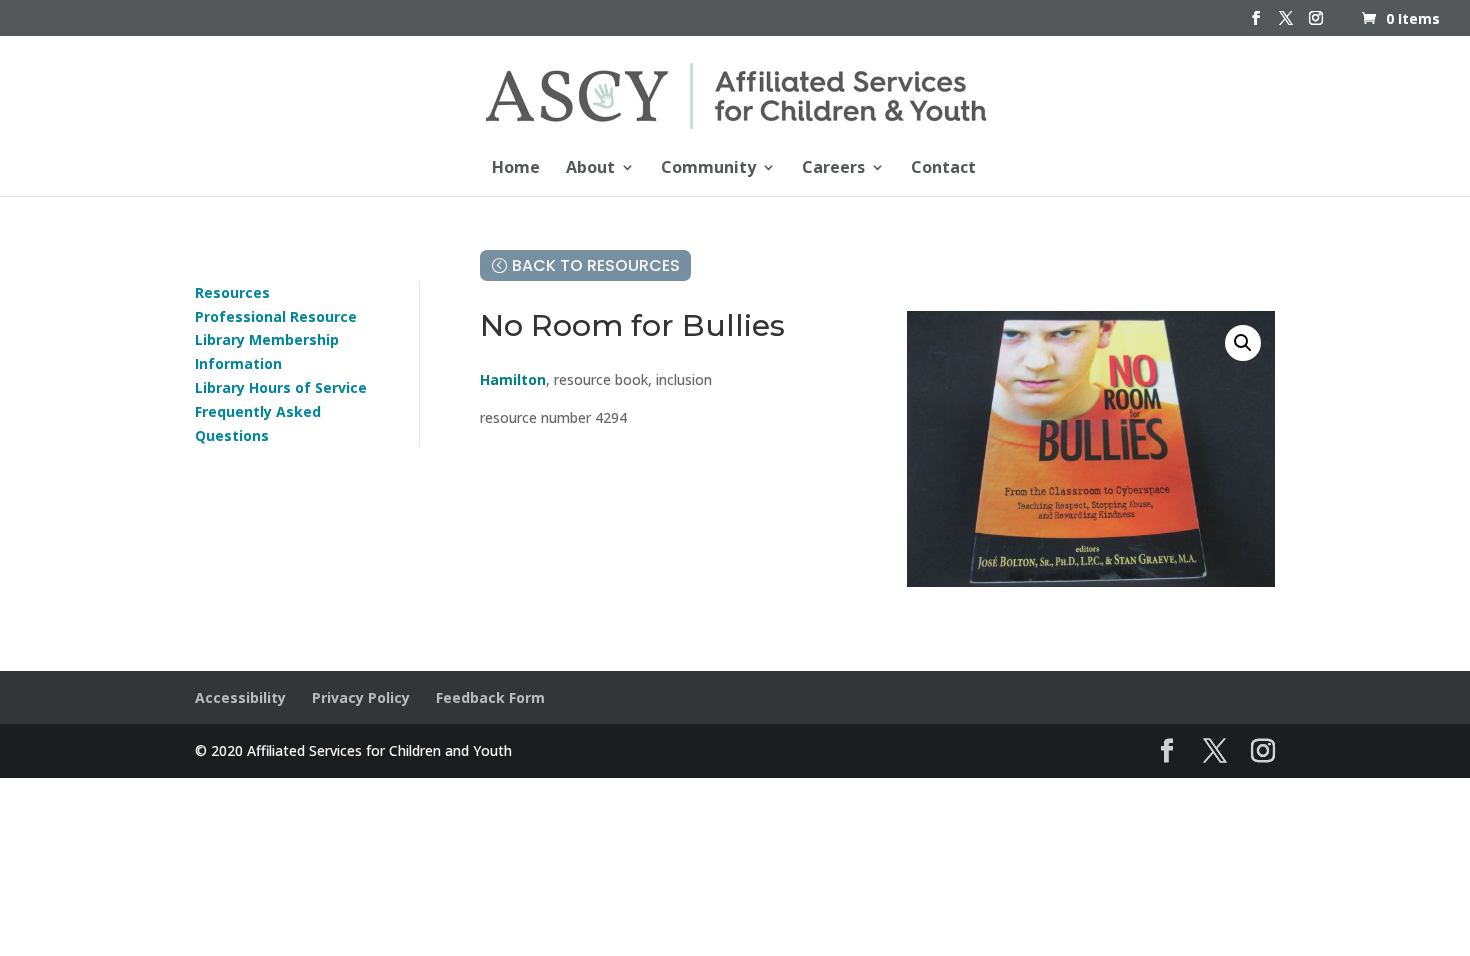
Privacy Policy (361, 697)
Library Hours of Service (281, 387)
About (590, 169)
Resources (232, 292)
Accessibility (240, 697)
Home (516, 169)
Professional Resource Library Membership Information (276, 340)
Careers (833, 169)
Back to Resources (596, 265)
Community (708, 169)
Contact (943, 169)
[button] (1243, 343)
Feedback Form (490, 697)
